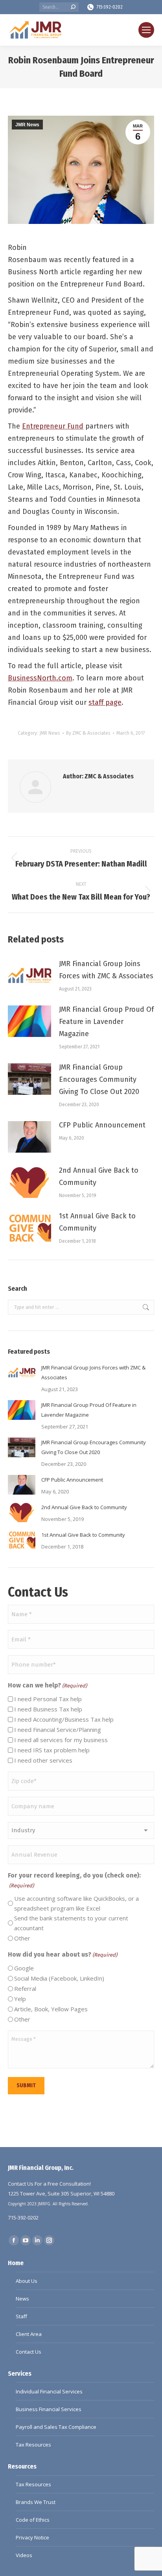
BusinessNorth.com (40, 678)
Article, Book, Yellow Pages (51, 2009)
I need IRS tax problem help (52, 1750)
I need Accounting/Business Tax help (64, 1719)
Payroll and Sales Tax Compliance (56, 2427)
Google (24, 1968)
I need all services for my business (61, 1740)
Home (16, 2263)
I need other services (43, 1760)
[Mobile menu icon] (146, 30)
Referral (25, 1988)
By (88, 733)
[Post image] (29, 976)
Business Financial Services (49, 2409)
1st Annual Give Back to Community (97, 1222)
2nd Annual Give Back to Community (99, 1176)
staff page (105, 702)
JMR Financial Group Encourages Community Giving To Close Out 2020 (99, 1079)
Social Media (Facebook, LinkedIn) (59, 1978)
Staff (21, 2316)
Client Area (29, 2334)
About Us (27, 2281)
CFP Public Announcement (102, 1125)
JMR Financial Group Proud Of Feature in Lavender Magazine (106, 1022)
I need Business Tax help (48, 1709)
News (22, 2299)
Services (20, 2374)
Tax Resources (33, 2445)
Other (22, 1938)
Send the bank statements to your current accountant (71, 1923)
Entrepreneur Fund (53, 426)
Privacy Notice (32, 2537)
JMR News (27, 125)
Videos (24, 2555)
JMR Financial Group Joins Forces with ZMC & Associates (106, 970)
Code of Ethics (33, 2520)
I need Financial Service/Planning (58, 1730)
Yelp (20, 1999)
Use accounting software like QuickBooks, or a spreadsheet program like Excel (76, 1903)
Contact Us (29, 2352)
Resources (22, 2466)
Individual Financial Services (49, 2391)
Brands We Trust (36, 2502)
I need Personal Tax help (48, 1699)
